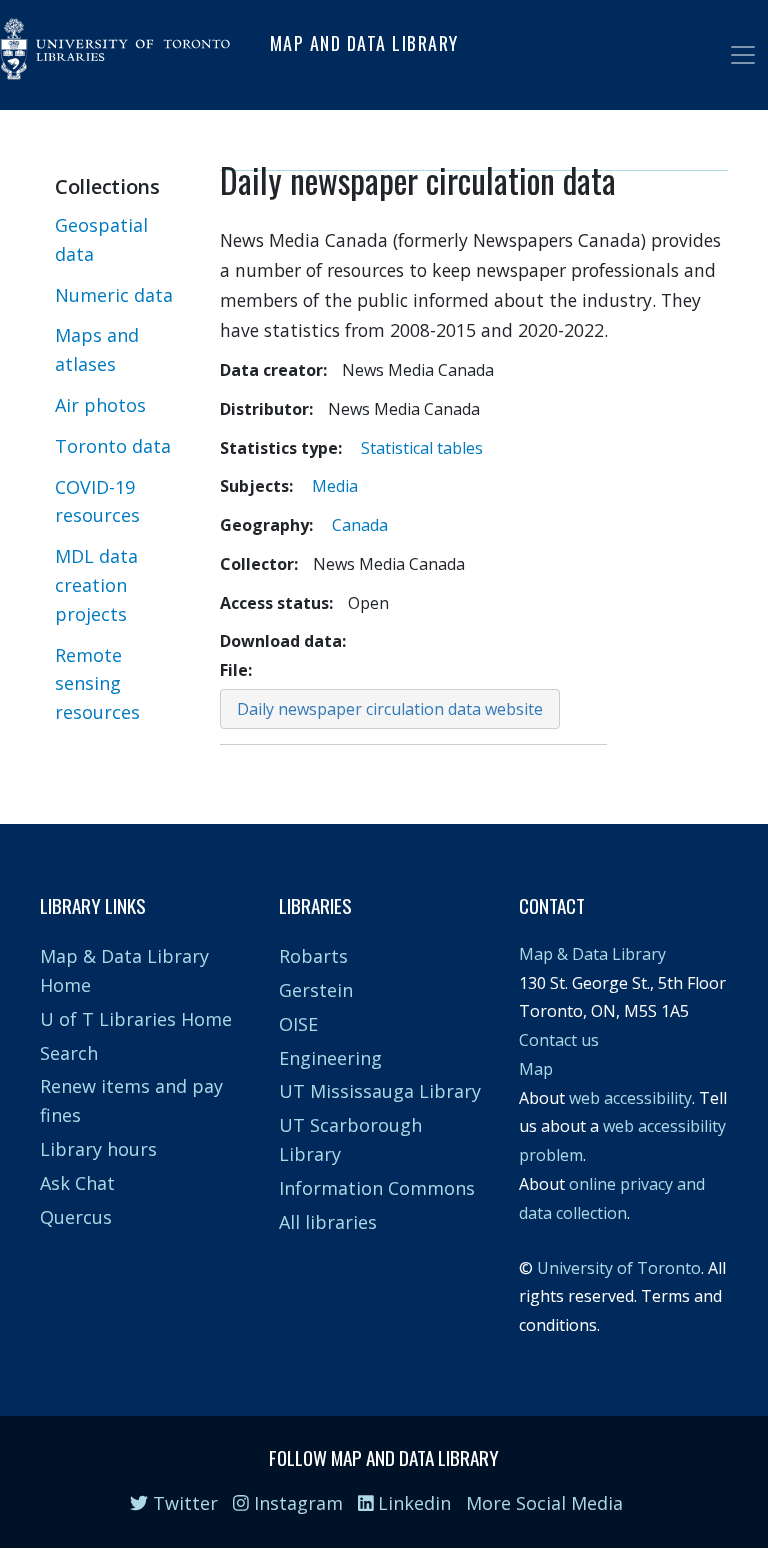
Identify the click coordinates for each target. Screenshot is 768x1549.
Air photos (100, 405)
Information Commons (377, 1188)
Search (69, 1053)
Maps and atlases (97, 349)
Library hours (98, 1149)
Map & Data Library (592, 954)
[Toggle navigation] (743, 55)
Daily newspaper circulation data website (390, 709)
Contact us (559, 1040)
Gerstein (316, 990)
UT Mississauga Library (380, 1091)
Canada (360, 525)
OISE (298, 1024)
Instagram (296, 1503)
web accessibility (630, 1098)
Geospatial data (101, 239)
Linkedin (412, 1503)
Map (536, 1069)
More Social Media (544, 1503)
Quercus (76, 1217)
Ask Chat (77, 1183)
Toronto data (113, 446)
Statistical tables (422, 448)
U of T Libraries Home (136, 1019)
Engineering (330, 1058)
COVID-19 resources (97, 501)
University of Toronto (619, 1268)
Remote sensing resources (97, 684)
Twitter (183, 1503)
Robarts (313, 956)
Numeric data (114, 295)
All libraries (328, 1222)
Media (335, 486)
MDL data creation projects (96, 585)
